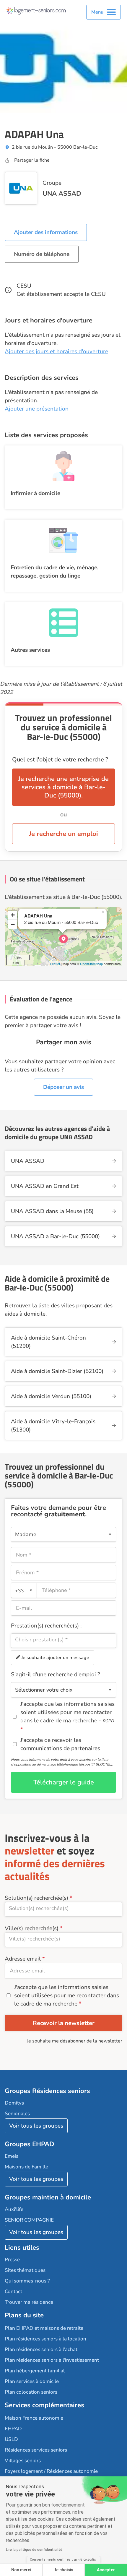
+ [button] (13, 915)
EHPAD (13, 2429)
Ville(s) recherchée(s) (32, 1928)
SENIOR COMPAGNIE (29, 2220)
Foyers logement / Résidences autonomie (51, 2471)
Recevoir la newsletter (64, 2023)
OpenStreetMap (91, 964)
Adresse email (23, 1959)
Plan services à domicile (32, 2381)
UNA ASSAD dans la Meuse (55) (52, 1211)
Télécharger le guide (64, 1782)
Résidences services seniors (36, 2450)
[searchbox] (63, 1640)
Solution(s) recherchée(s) (36, 1898)
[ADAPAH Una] (63, 939)
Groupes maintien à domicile (48, 2197)
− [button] (13, 924)
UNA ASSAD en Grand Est (45, 1186)
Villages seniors (23, 2461)
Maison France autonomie (34, 2418)
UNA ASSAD (62, 194)
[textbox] (23, 1590)
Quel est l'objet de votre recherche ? (60, 759)
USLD (11, 2439)
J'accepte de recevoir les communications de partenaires (60, 1744)
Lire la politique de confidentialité (34, 2550)
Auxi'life (14, 2209)
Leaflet (55, 964)
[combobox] (24, 1590)
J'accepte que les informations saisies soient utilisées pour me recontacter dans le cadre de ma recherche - (67, 1712)
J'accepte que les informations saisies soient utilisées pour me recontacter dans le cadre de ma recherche (67, 1995)
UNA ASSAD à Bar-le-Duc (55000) (55, 1236)
